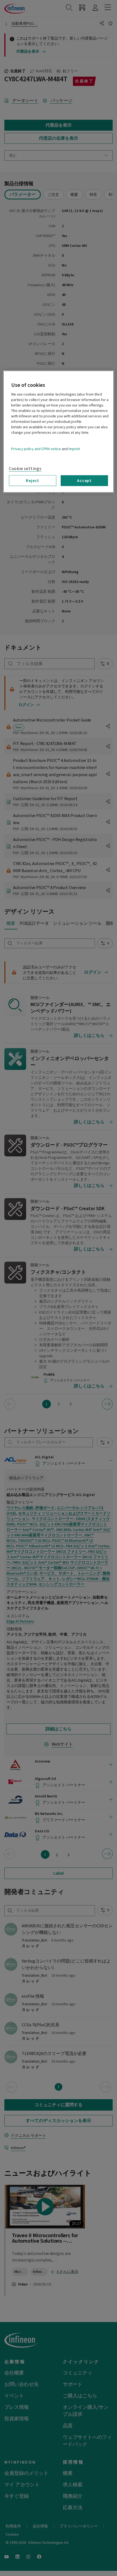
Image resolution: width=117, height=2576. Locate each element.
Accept (84, 480)
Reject (33, 480)
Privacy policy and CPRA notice (36, 449)
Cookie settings (25, 469)
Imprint (74, 449)
